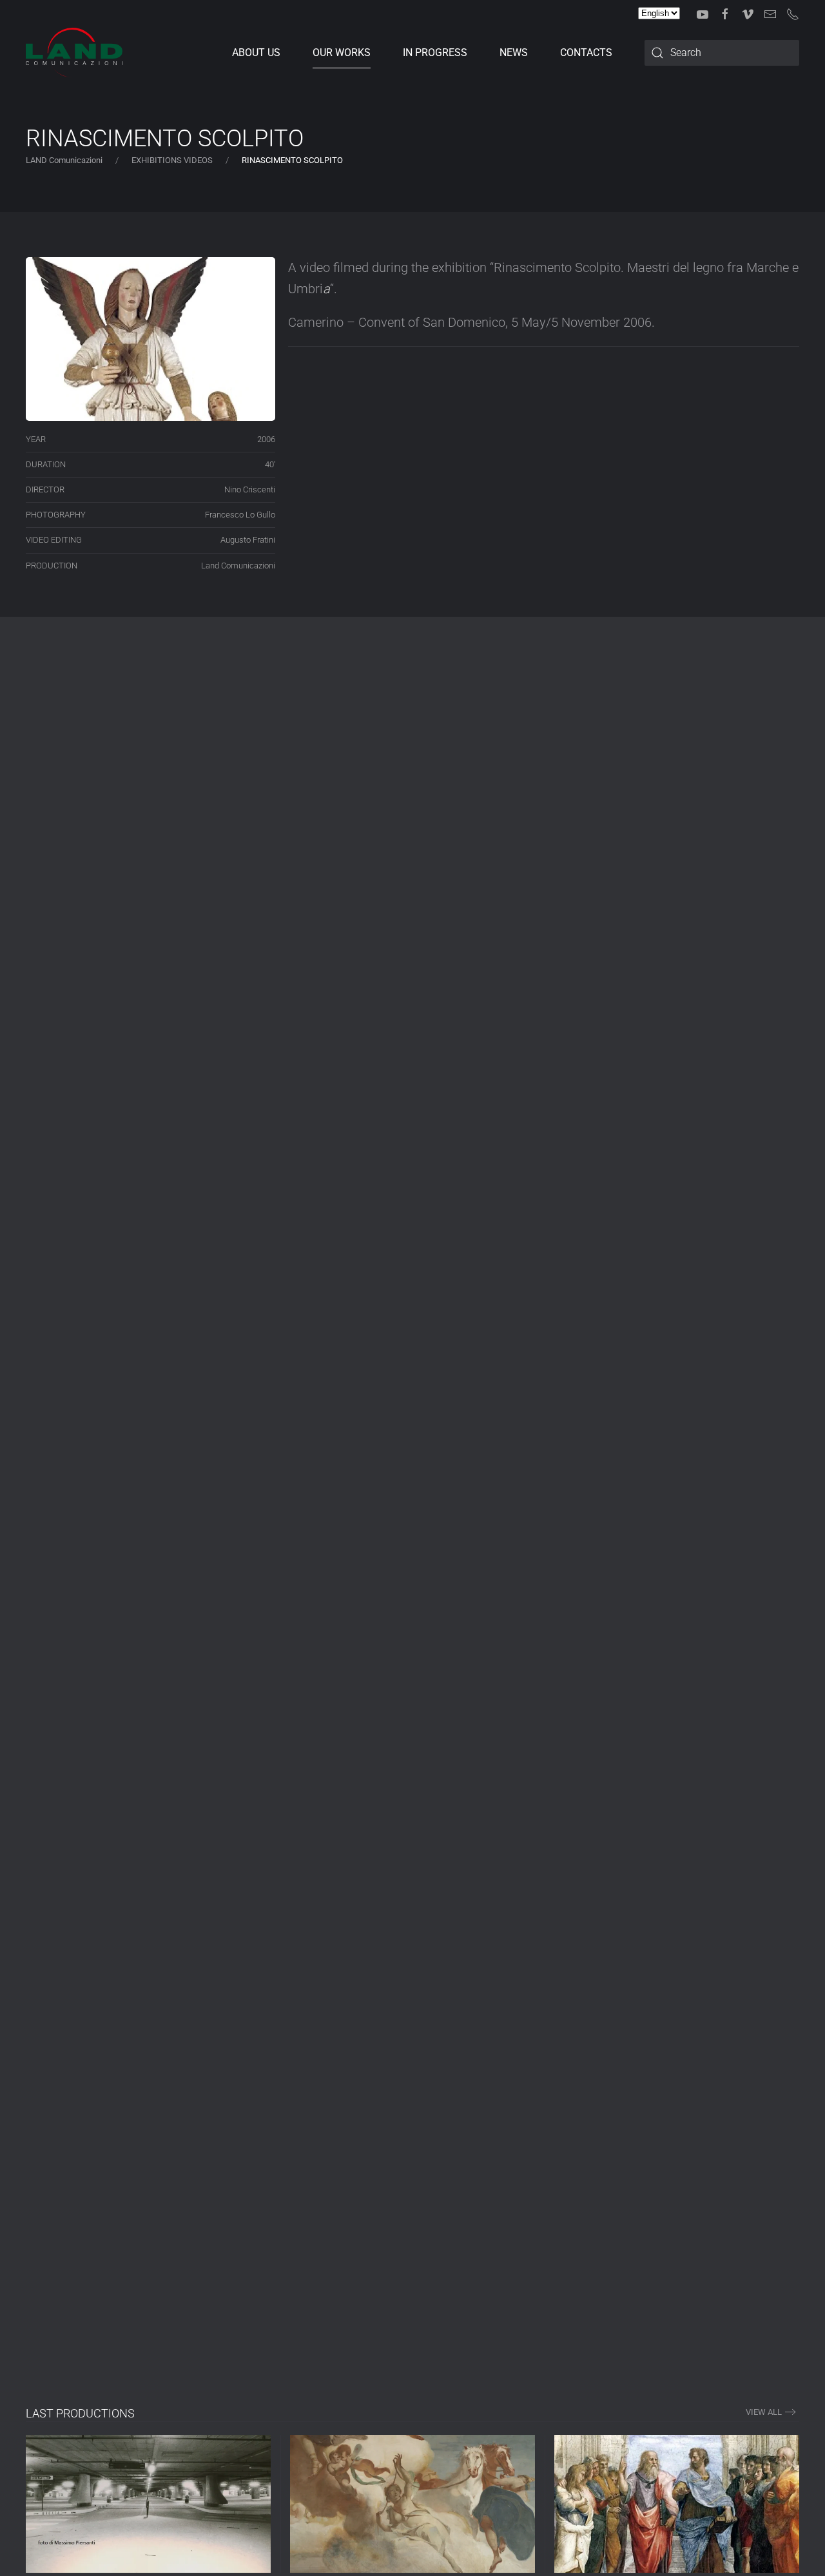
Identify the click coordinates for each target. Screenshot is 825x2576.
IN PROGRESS (435, 53)
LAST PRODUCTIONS (80, 2413)
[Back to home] (74, 53)
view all (764, 2412)
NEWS (514, 53)
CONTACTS (586, 53)
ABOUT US (256, 53)
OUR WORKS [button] (342, 53)
